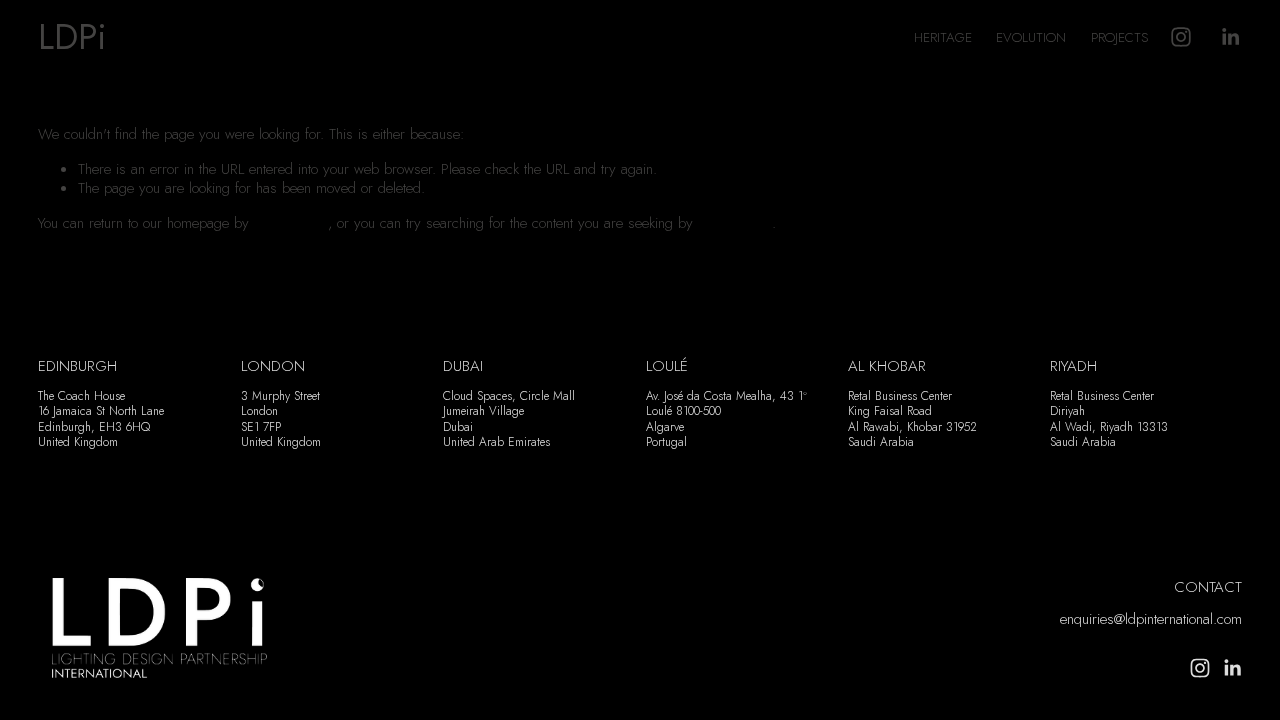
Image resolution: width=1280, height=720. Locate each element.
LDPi (72, 37)
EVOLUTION (1031, 37)
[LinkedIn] (1230, 37)
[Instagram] (1181, 37)
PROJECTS (1119, 37)
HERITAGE (943, 37)
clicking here (291, 223)
